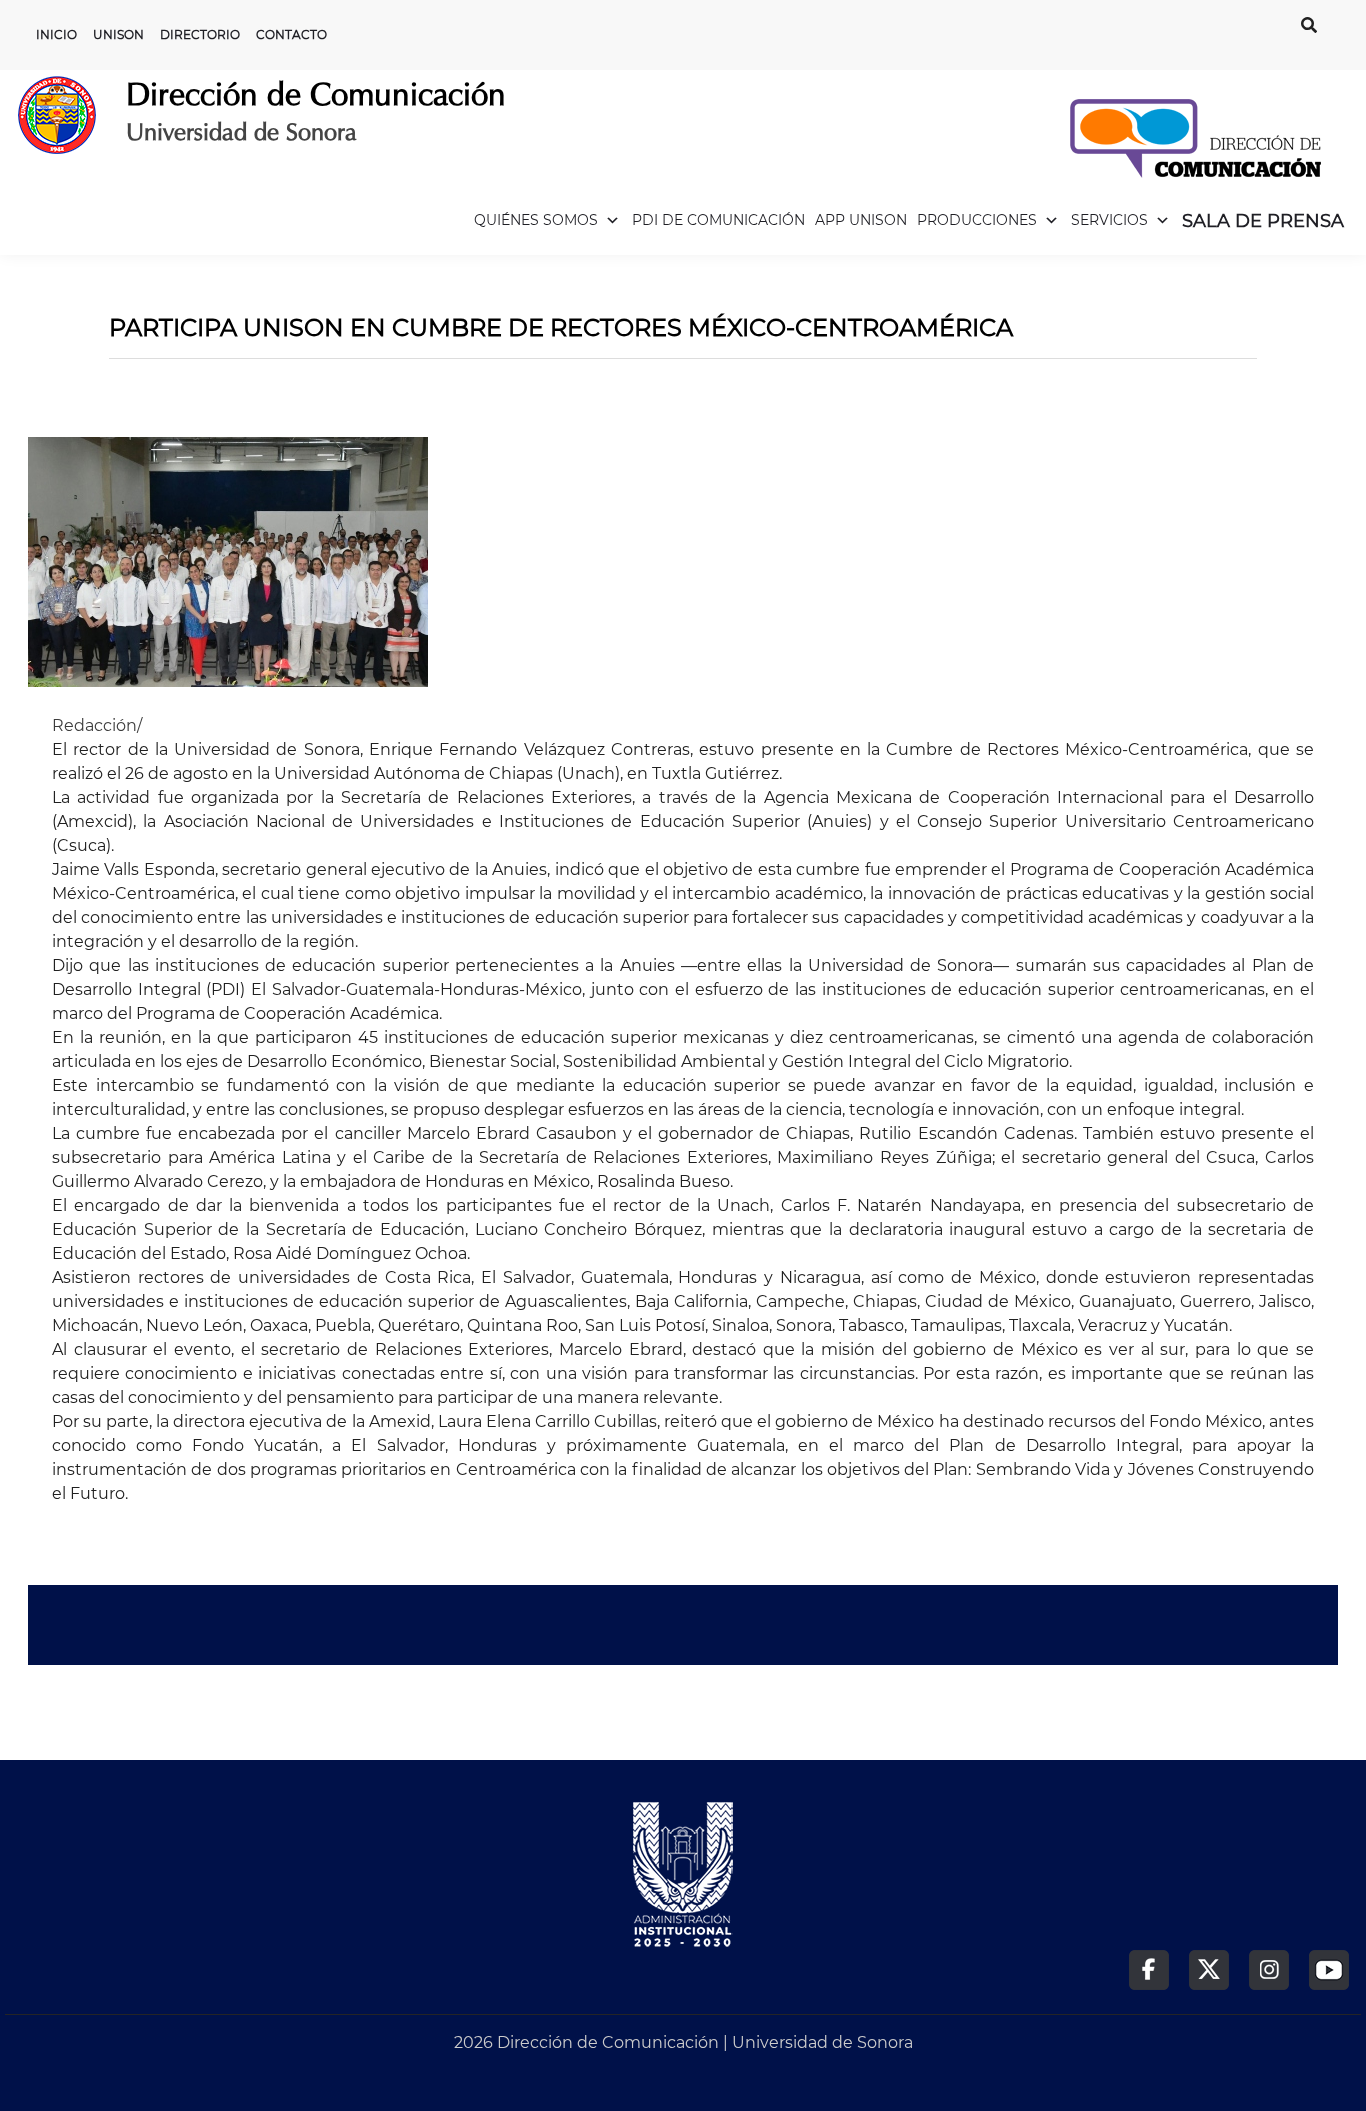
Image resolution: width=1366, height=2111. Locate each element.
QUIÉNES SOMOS (536, 220)
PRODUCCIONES (977, 220)
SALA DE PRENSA (1263, 221)
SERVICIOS (1109, 220)
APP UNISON (861, 220)
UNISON (118, 34)
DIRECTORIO (200, 34)
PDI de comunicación (718, 220)
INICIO (56, 34)
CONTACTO (291, 34)
